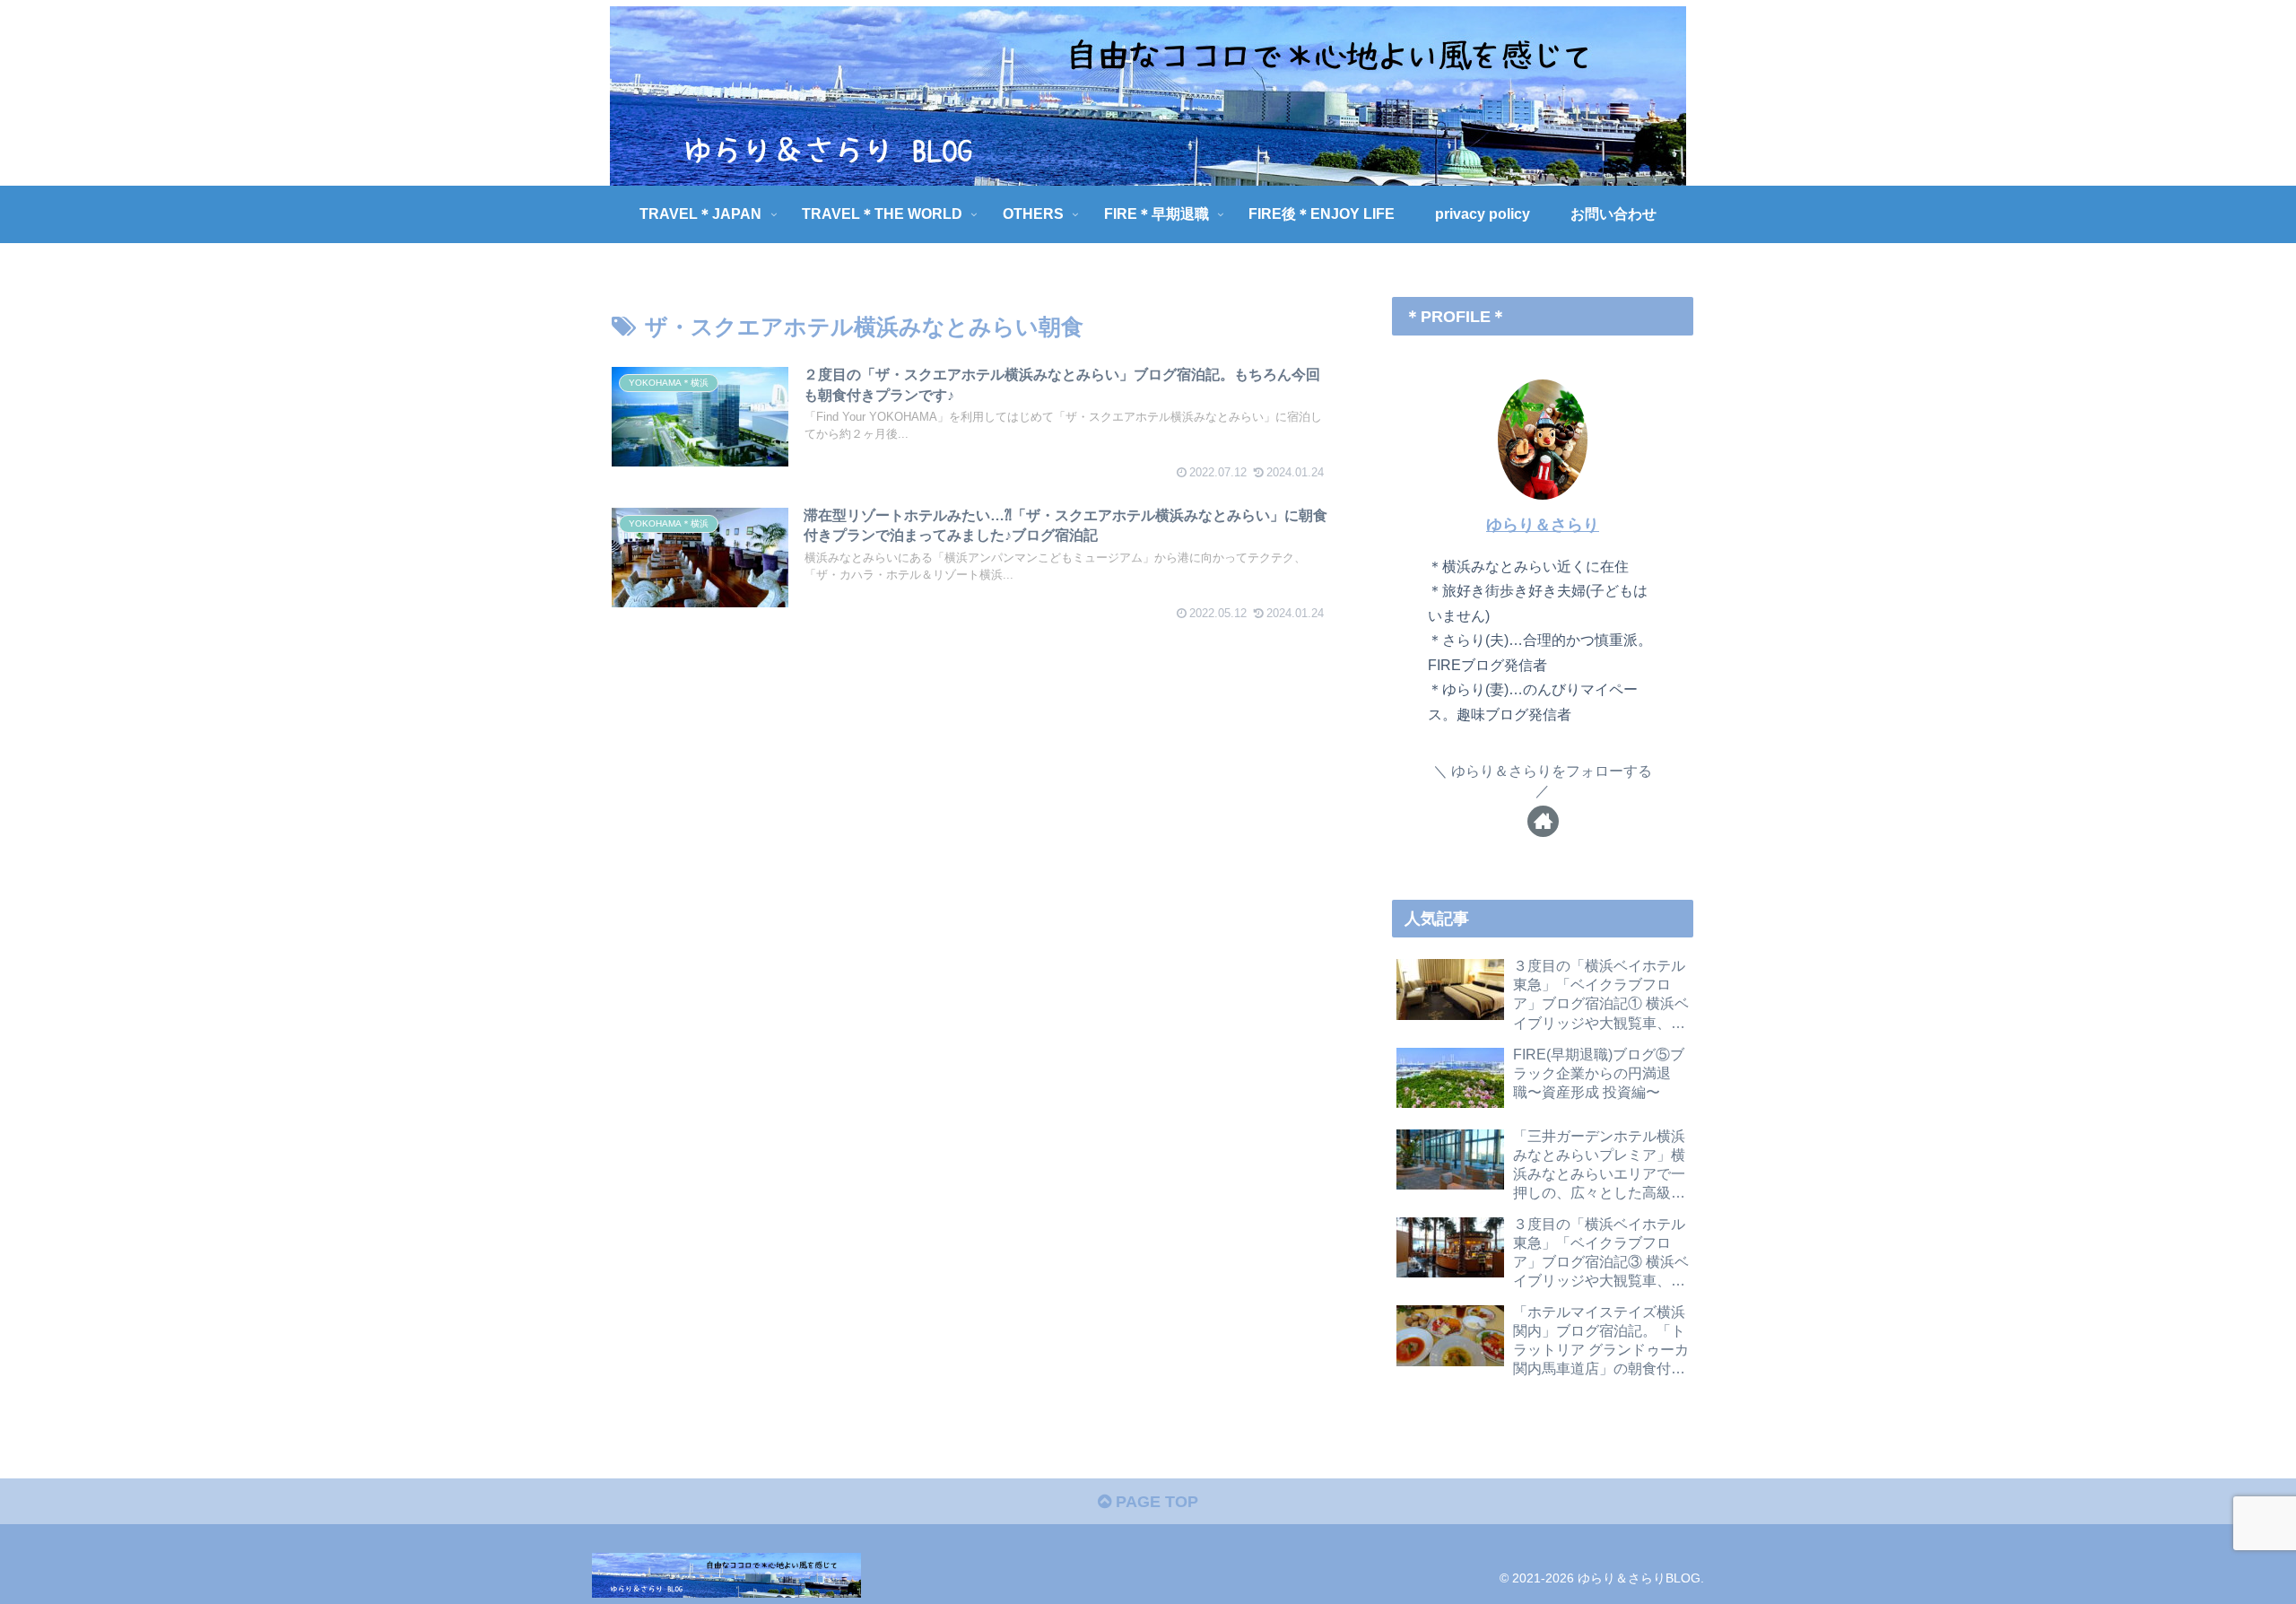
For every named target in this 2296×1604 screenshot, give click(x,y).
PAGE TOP (1155, 1502)
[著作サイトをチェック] (1543, 821)
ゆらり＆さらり (1543, 525)
